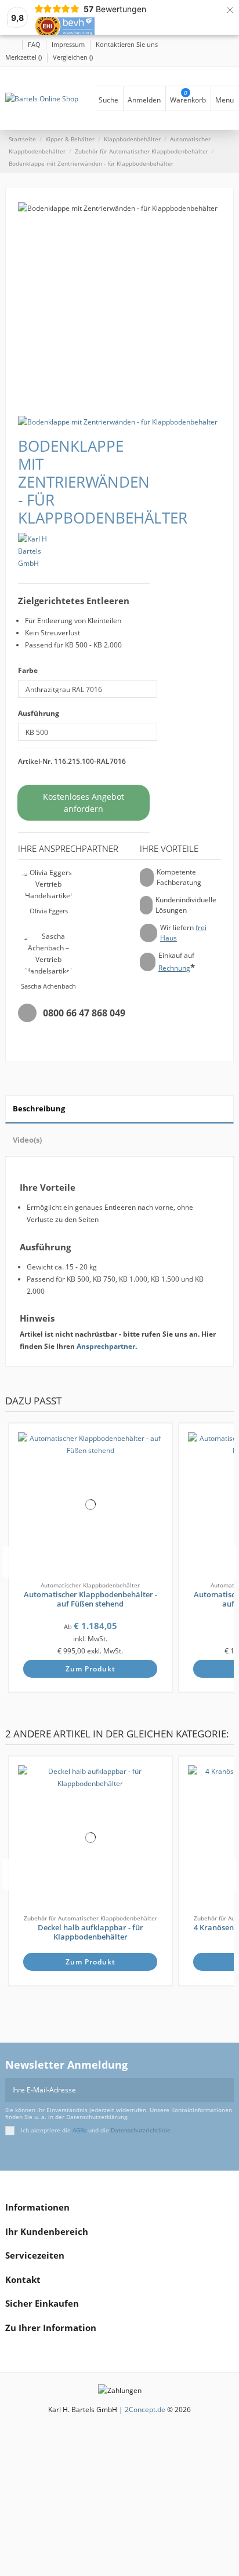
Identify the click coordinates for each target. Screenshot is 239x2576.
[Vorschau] (158, 1469)
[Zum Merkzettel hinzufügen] (158, 1445)
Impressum (69, 44)
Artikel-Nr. (35, 761)
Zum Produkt (90, 1669)
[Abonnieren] (227, 2090)
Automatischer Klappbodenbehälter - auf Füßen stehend (90, 1599)
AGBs (79, 2130)
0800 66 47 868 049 (84, 1013)
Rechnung (174, 968)
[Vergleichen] (158, 1457)
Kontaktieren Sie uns (127, 44)
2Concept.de (145, 2409)
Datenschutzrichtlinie (141, 2130)
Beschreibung (39, 1108)
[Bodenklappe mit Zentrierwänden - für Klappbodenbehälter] (118, 421)
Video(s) (27, 1140)
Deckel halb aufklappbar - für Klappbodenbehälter (90, 1932)
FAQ (35, 44)
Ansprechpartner (106, 1346)
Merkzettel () (24, 57)
